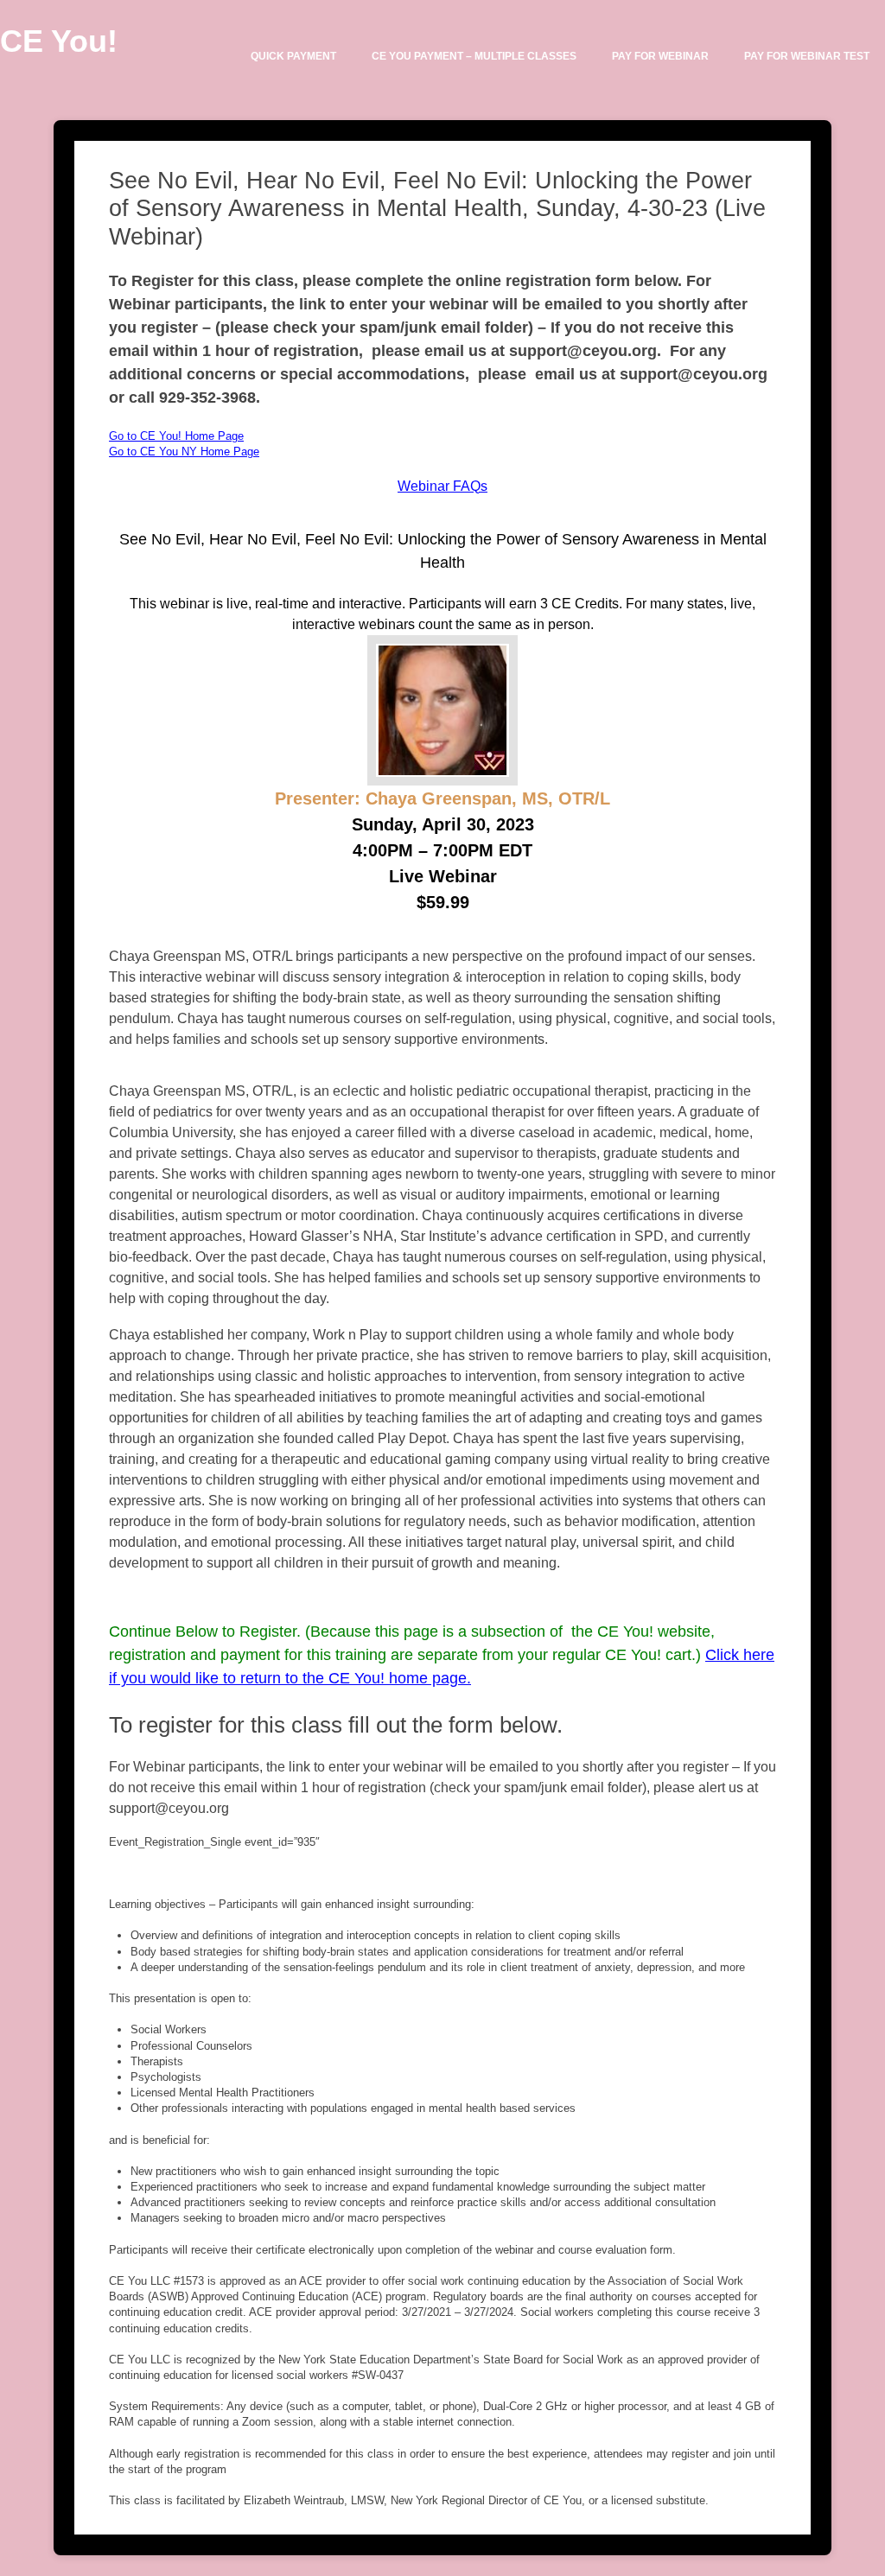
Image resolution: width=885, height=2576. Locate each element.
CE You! (59, 41)
